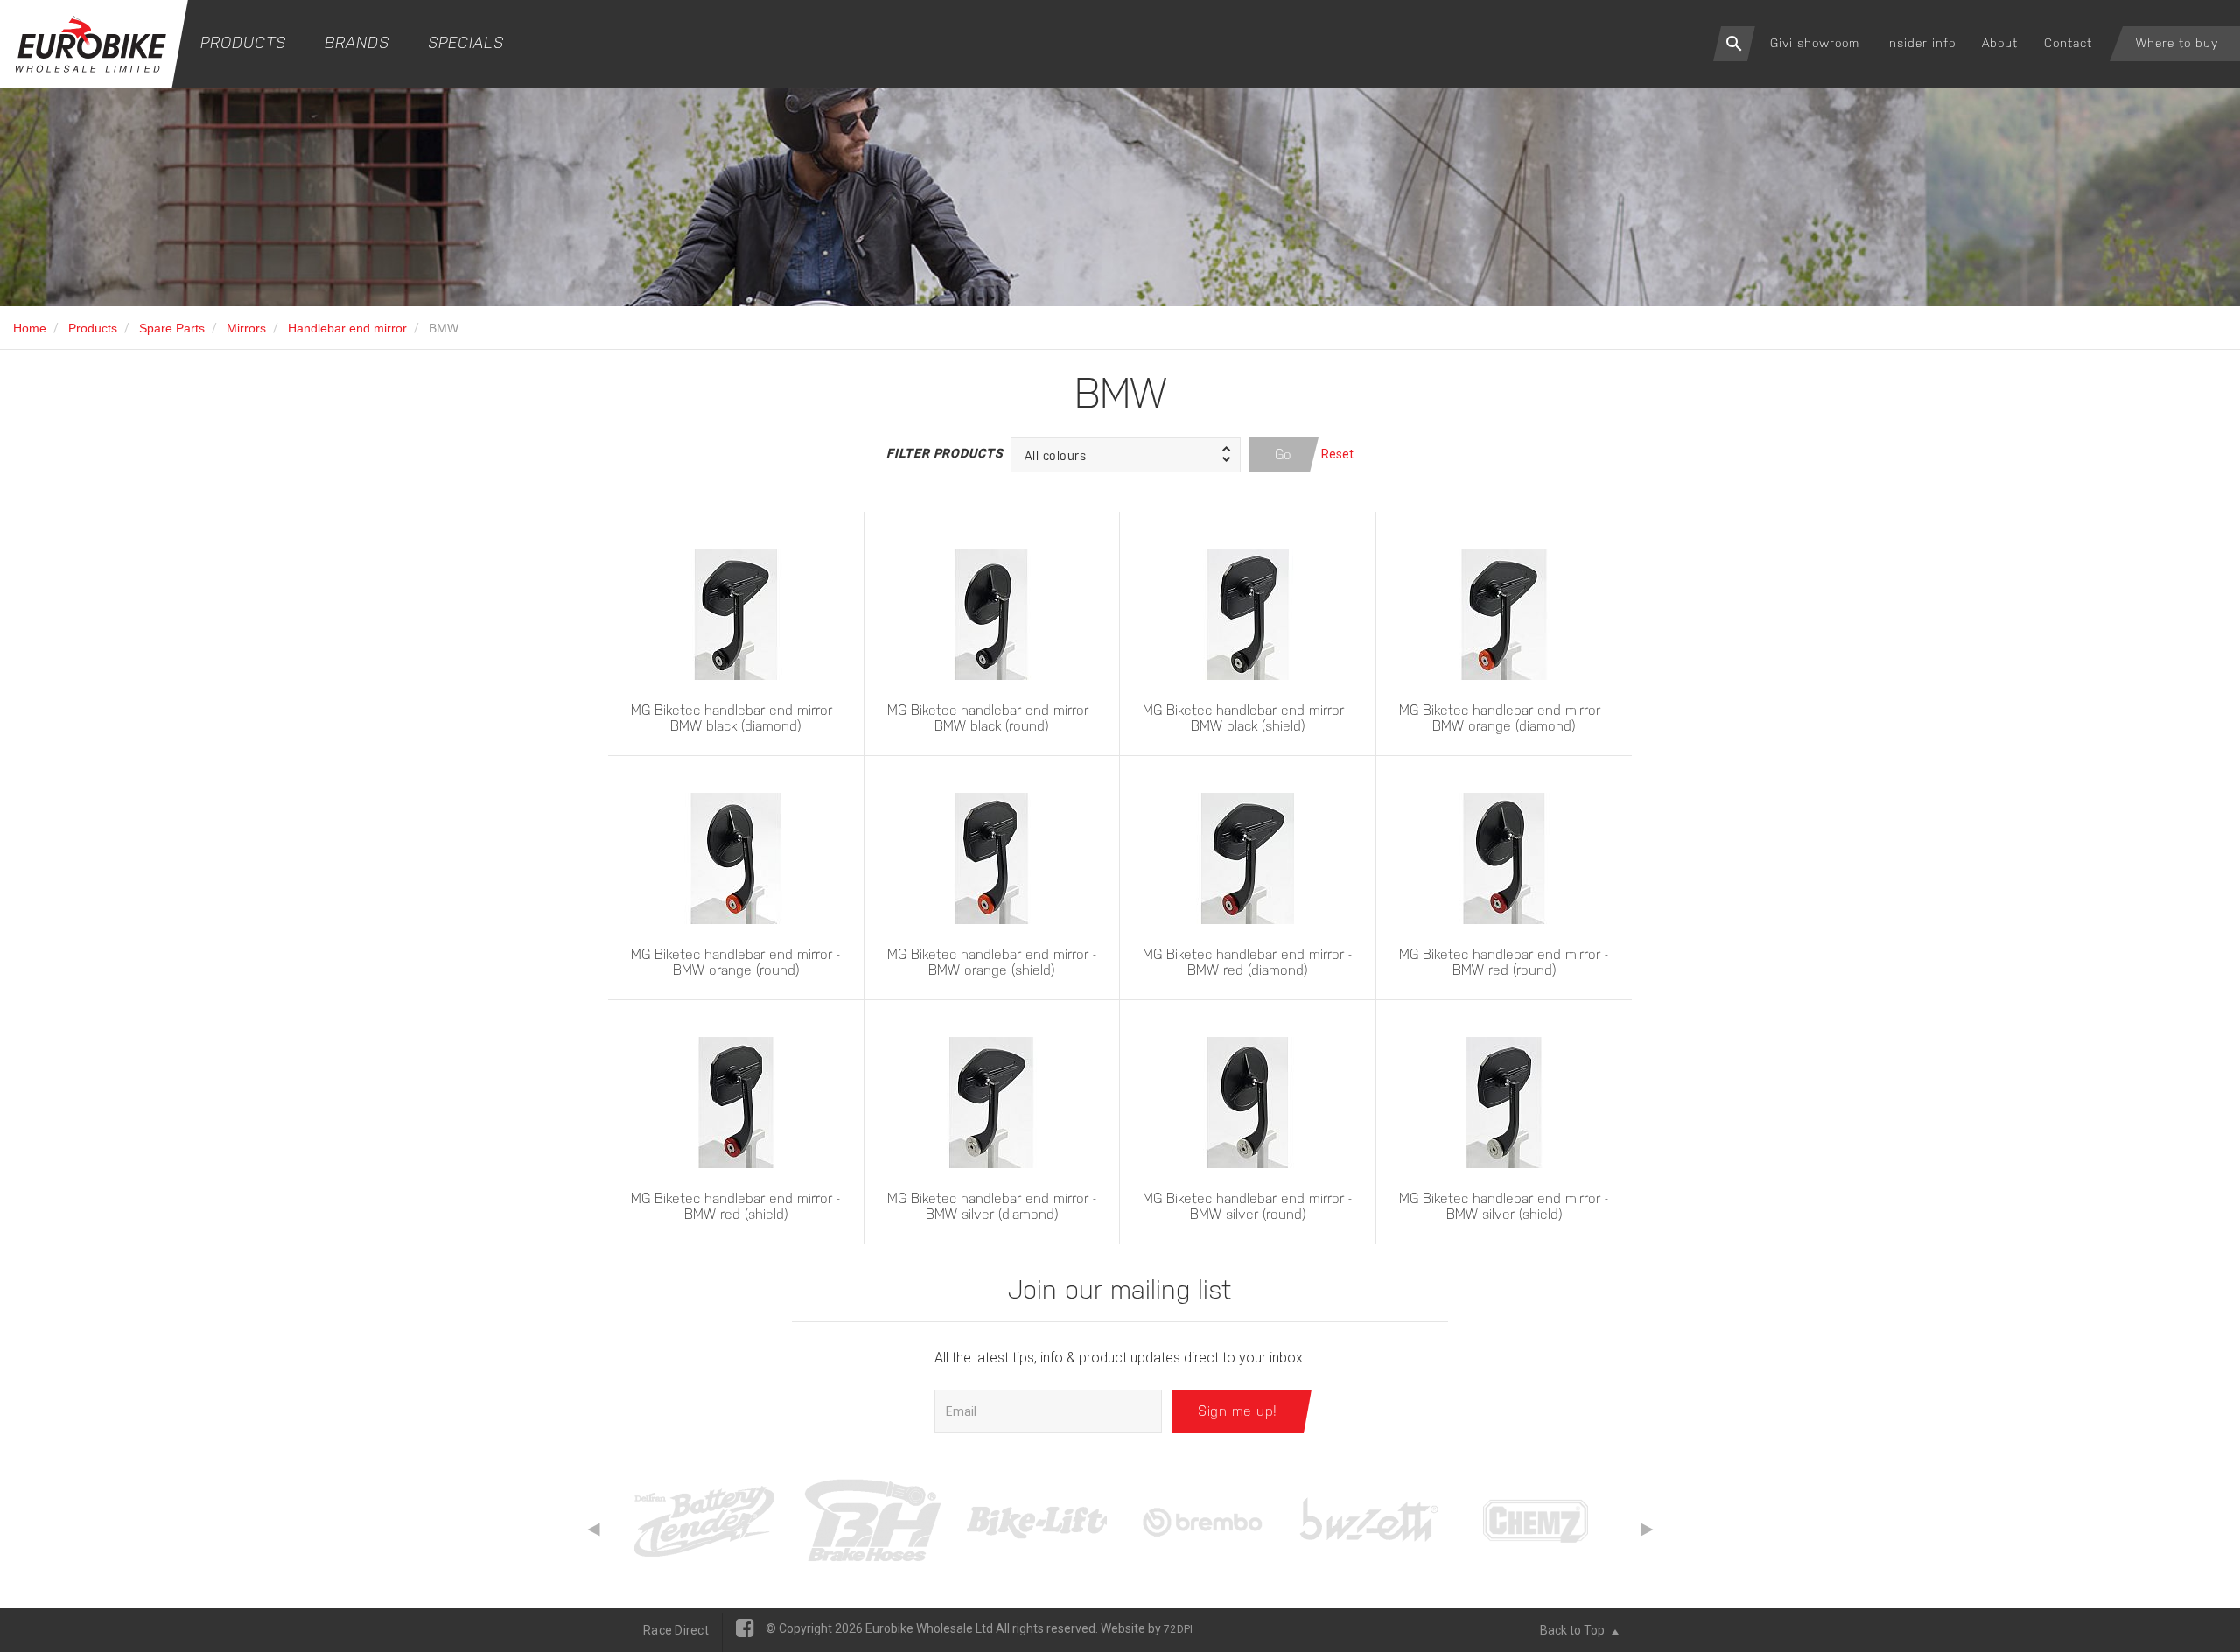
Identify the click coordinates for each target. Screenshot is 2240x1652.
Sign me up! (1238, 1411)
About (2000, 43)
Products (243, 42)
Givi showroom (1815, 43)
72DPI (1178, 1629)
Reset (1337, 454)
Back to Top (1574, 1630)
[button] (1126, 455)
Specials (466, 42)
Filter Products (944, 453)
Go (1284, 455)
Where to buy (2177, 43)
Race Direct (676, 1630)
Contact (2068, 43)
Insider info (1921, 43)
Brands (357, 42)
